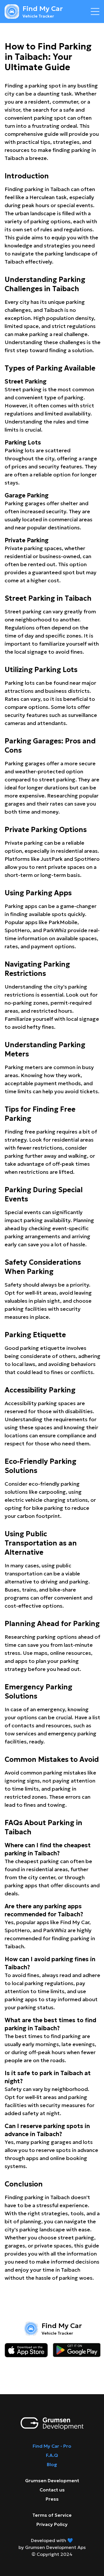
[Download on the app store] (26, 2350)
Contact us (52, 2490)
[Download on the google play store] (77, 2350)
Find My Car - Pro (52, 2446)
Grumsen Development (52, 2480)
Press (52, 2499)
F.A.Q (52, 2455)
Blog (52, 2464)
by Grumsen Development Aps (52, 2547)
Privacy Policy (52, 2524)
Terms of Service (52, 2515)
